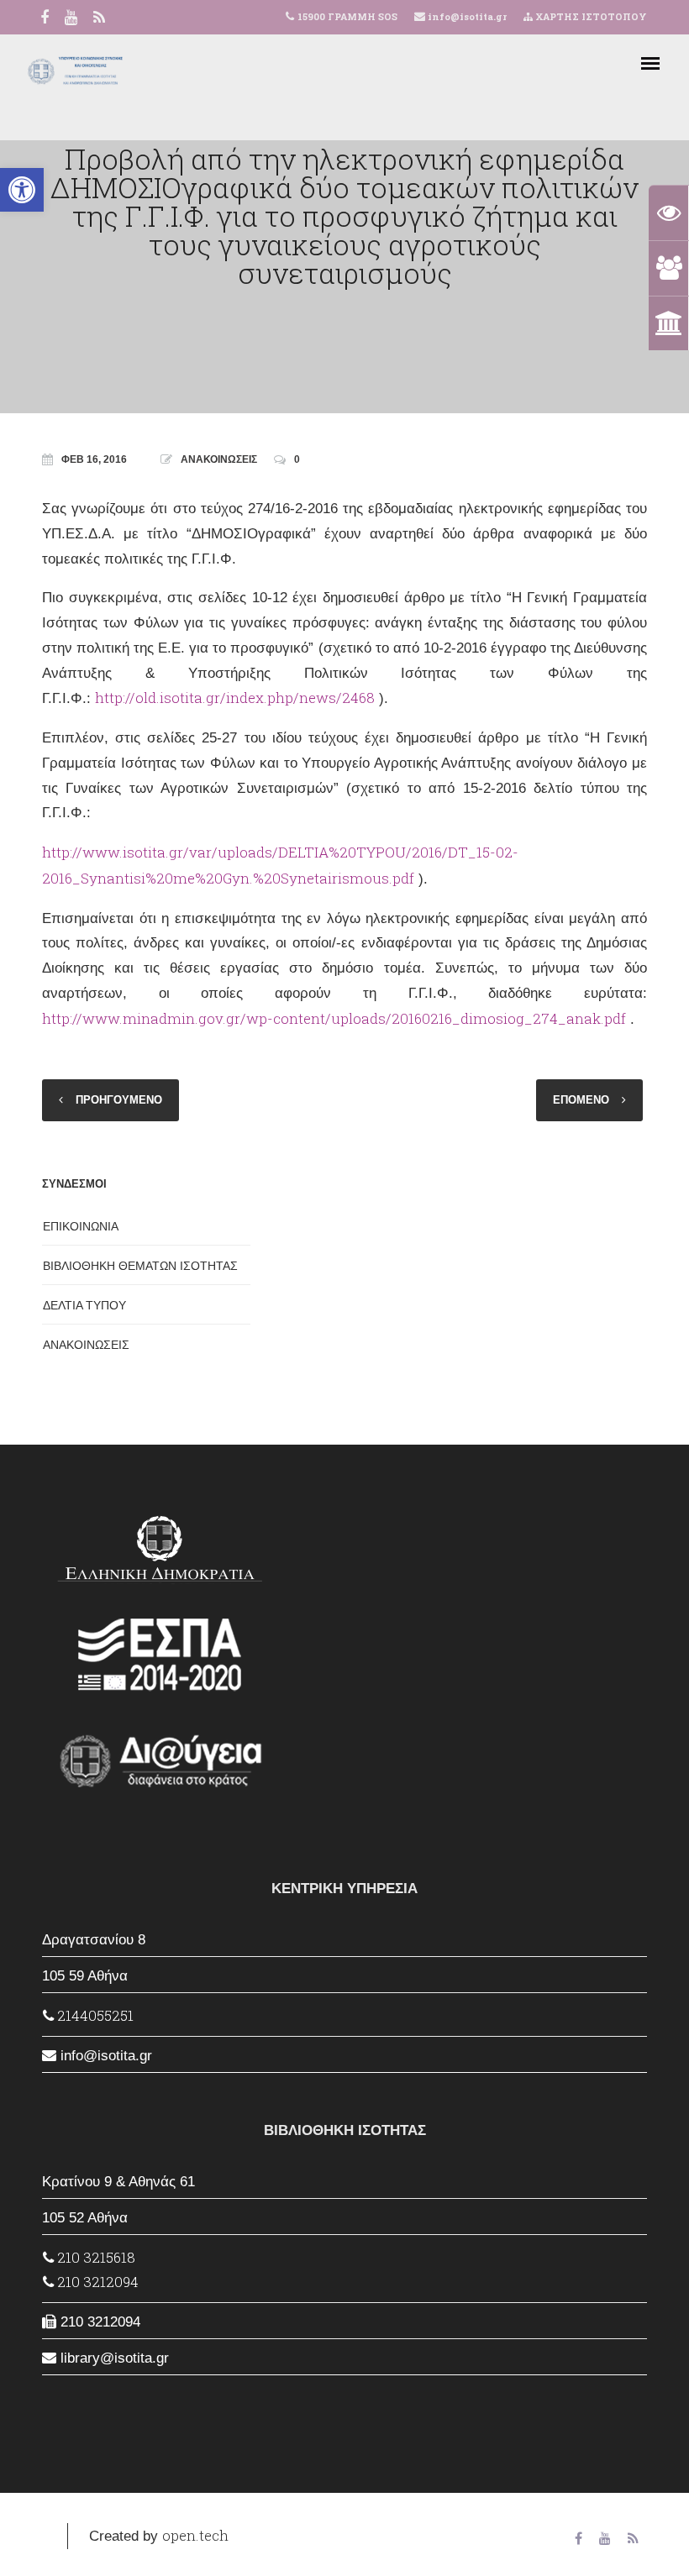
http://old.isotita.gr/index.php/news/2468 (235, 698)
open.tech (195, 2535)
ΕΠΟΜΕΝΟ (581, 1100)
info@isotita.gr (466, 16)
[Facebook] (45, 19)
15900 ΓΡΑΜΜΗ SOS (347, 16)
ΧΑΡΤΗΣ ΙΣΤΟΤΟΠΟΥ (590, 16)
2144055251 (94, 2015)
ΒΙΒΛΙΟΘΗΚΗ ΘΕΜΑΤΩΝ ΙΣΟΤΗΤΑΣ (140, 1266)
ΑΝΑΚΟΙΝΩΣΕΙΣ (219, 459)
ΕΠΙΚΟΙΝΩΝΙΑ (81, 1226)
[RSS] (99, 19)
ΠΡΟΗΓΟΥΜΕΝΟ (119, 1100)
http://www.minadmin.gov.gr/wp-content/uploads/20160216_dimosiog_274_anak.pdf (334, 1018)
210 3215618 (95, 2257)
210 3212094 (96, 2282)
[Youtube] (71, 19)
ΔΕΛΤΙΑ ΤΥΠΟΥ (84, 1305)
